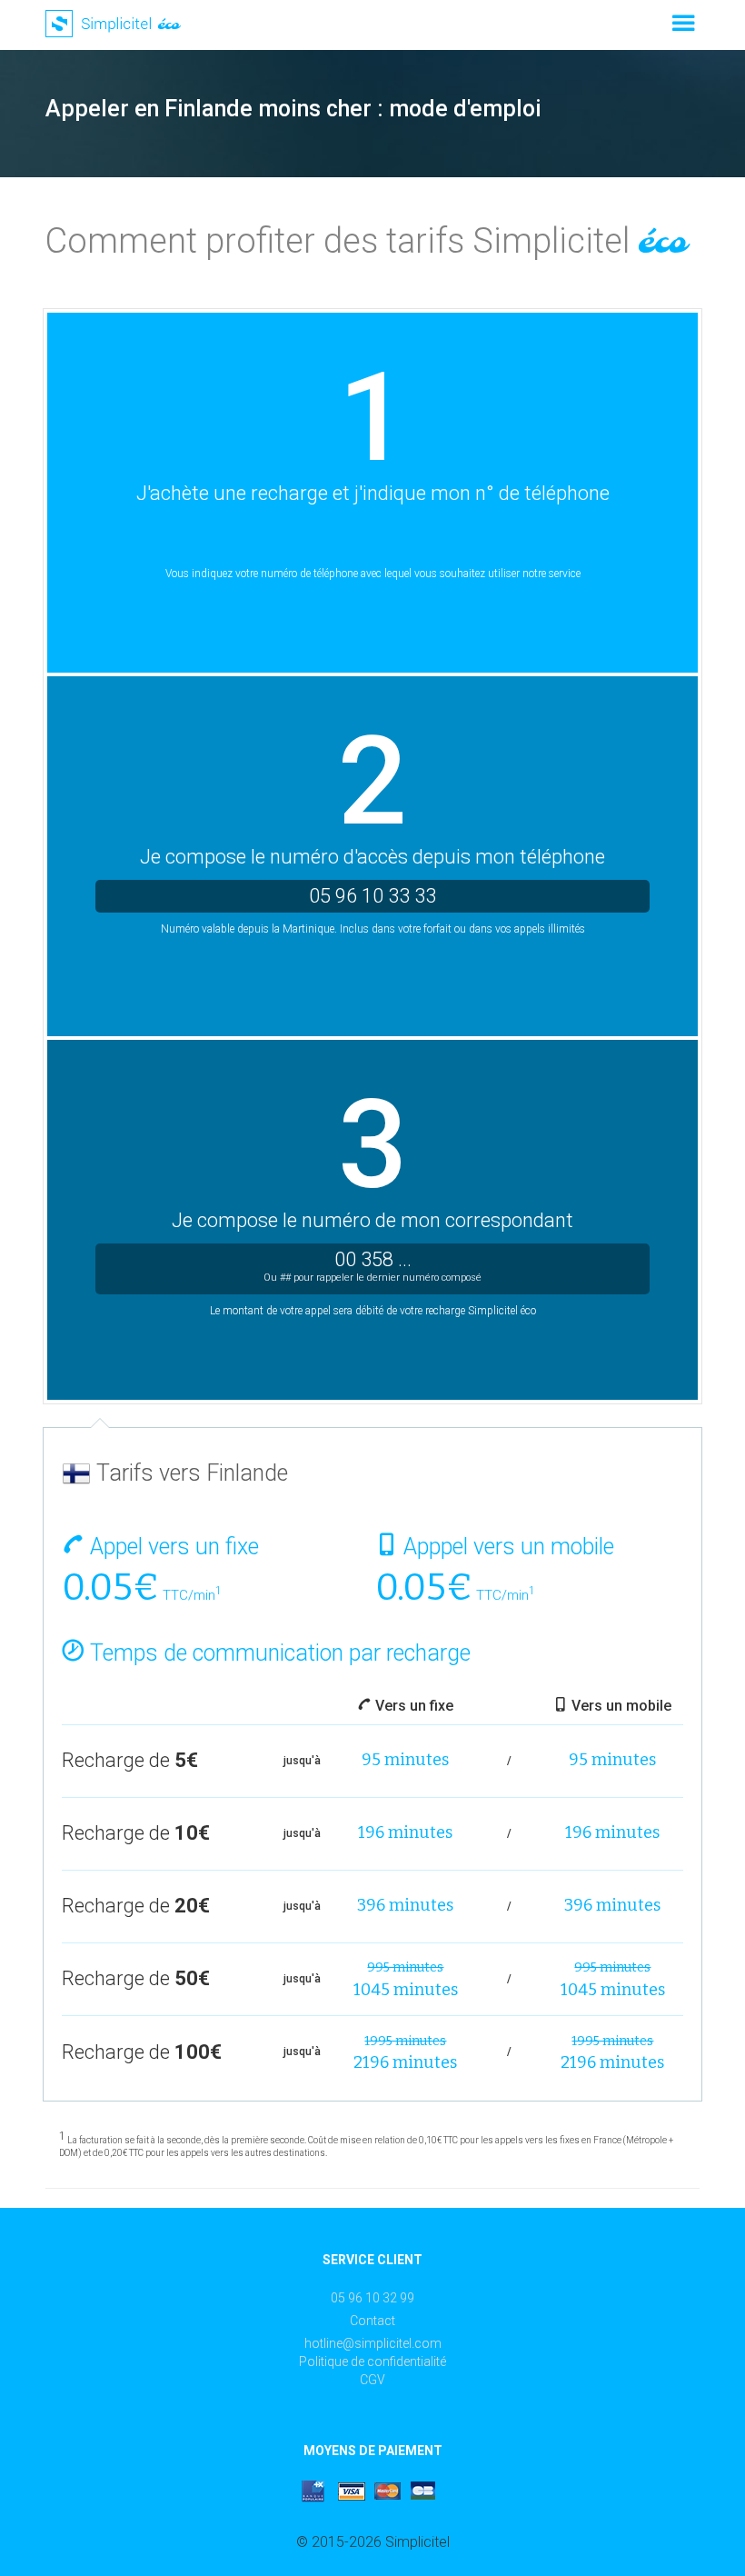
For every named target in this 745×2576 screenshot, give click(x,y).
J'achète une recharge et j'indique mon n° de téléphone (373, 493)
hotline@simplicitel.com (373, 2343)
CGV (372, 2380)
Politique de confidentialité (372, 2361)
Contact (372, 2321)
